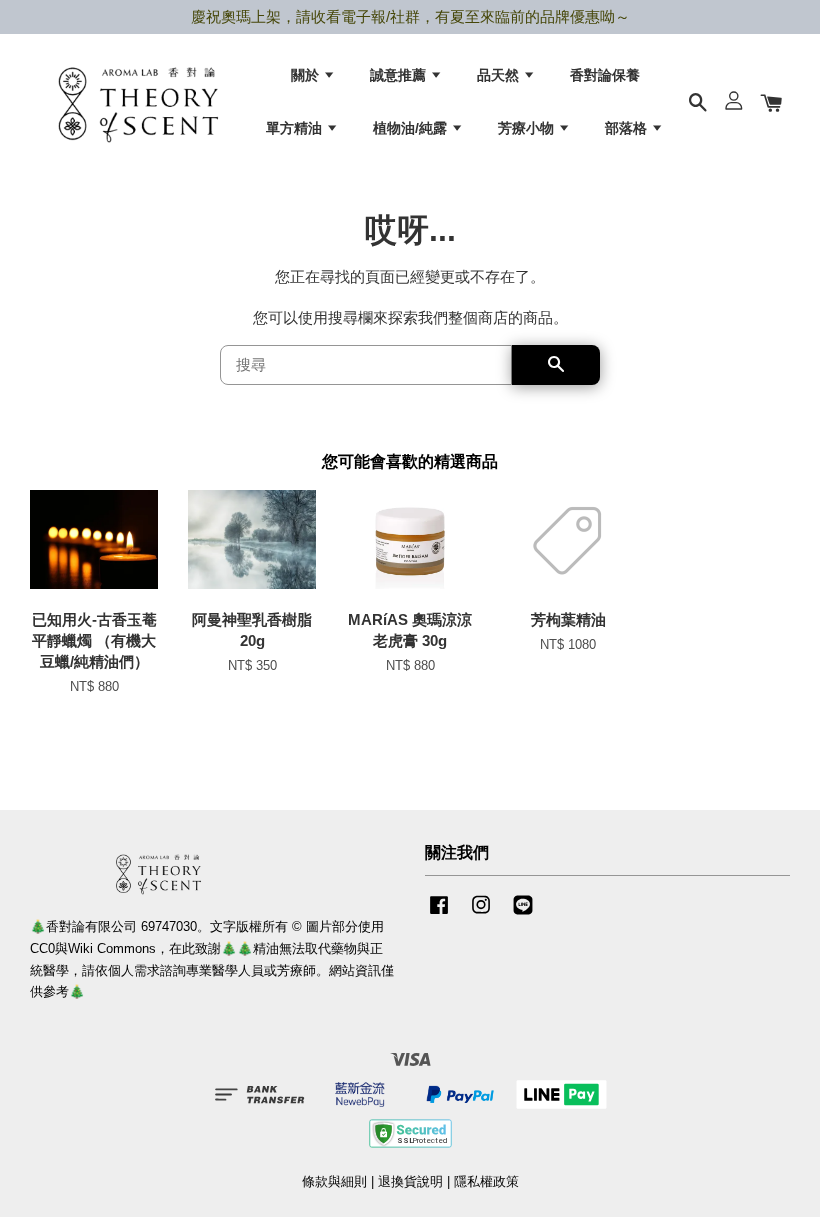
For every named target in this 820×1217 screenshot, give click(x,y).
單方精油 (296, 128)
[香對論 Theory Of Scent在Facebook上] (439, 914)
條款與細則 (334, 1181)
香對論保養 (605, 75)
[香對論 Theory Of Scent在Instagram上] (481, 914)
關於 (307, 75)
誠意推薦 (400, 75)
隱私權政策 (486, 1181)
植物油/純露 (412, 128)
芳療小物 (528, 128)
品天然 (500, 75)
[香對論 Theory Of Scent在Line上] (523, 914)
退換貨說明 (410, 1181)
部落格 (628, 128)
